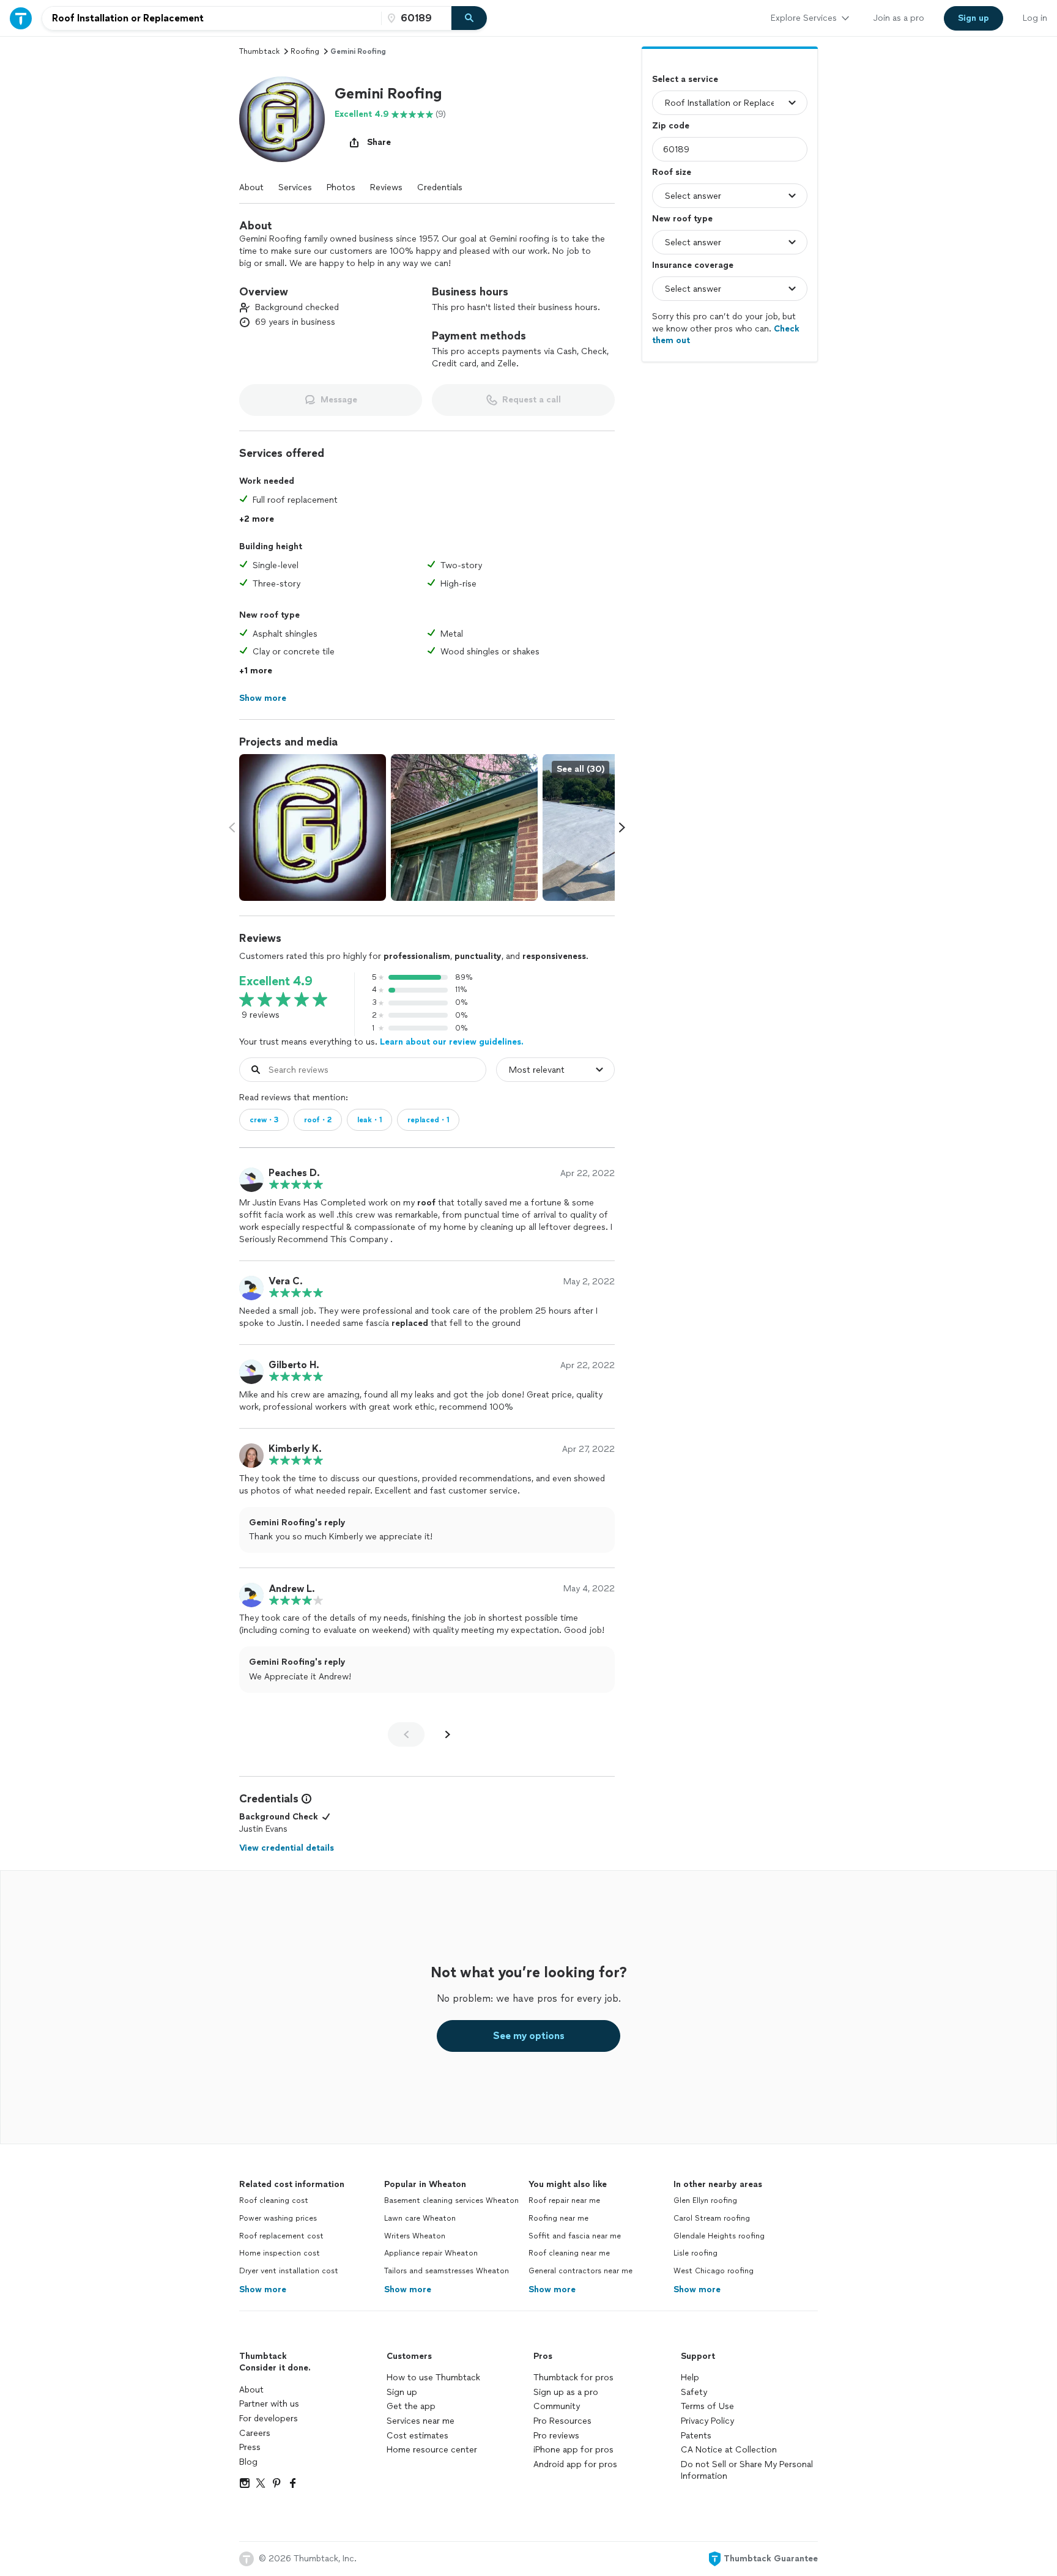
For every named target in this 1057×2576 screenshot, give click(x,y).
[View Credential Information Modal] (305, 1799)
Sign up (402, 2392)
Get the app (411, 2406)
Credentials (440, 187)
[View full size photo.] (313, 827)
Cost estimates (417, 2436)
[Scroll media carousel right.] (622, 827)
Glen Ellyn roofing (705, 2200)
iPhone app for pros (573, 2450)
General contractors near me (580, 2271)
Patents (696, 2436)
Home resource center (432, 2450)
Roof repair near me (564, 2200)
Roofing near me (558, 2218)
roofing (305, 51)
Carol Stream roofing (712, 2218)
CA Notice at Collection (729, 2450)
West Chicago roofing (714, 2271)
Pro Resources (562, 2421)
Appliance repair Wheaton (431, 2253)
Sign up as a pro (566, 2392)
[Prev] (406, 1734)
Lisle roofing (695, 2253)
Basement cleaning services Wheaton (451, 2200)
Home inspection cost (280, 2253)
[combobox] (212, 18)
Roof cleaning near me (569, 2253)
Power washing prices (278, 2218)
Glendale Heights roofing (719, 2236)
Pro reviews (556, 2436)
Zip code (671, 126)
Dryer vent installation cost (289, 2271)
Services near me (421, 2421)
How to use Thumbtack (433, 2378)
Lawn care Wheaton (420, 2218)
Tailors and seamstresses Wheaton (447, 2271)
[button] (282, 119)
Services (295, 187)
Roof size (672, 172)
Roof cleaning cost (274, 2200)
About (251, 187)
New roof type (682, 219)
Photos (341, 187)
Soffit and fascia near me (575, 2236)
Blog (248, 2462)
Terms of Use (707, 2406)
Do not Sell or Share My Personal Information (747, 2471)
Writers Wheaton (415, 2236)
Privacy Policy (707, 2421)
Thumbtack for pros (573, 2378)
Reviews (386, 187)
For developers (269, 2419)
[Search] (469, 18)
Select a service (685, 79)
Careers (255, 2433)
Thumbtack (259, 51)
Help (690, 2378)
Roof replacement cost (281, 2236)
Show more (263, 2289)
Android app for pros (575, 2464)
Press (250, 2447)
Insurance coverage (693, 265)
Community (557, 2406)
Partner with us (269, 2404)
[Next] (448, 1734)
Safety (694, 2392)
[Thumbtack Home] (21, 18)
